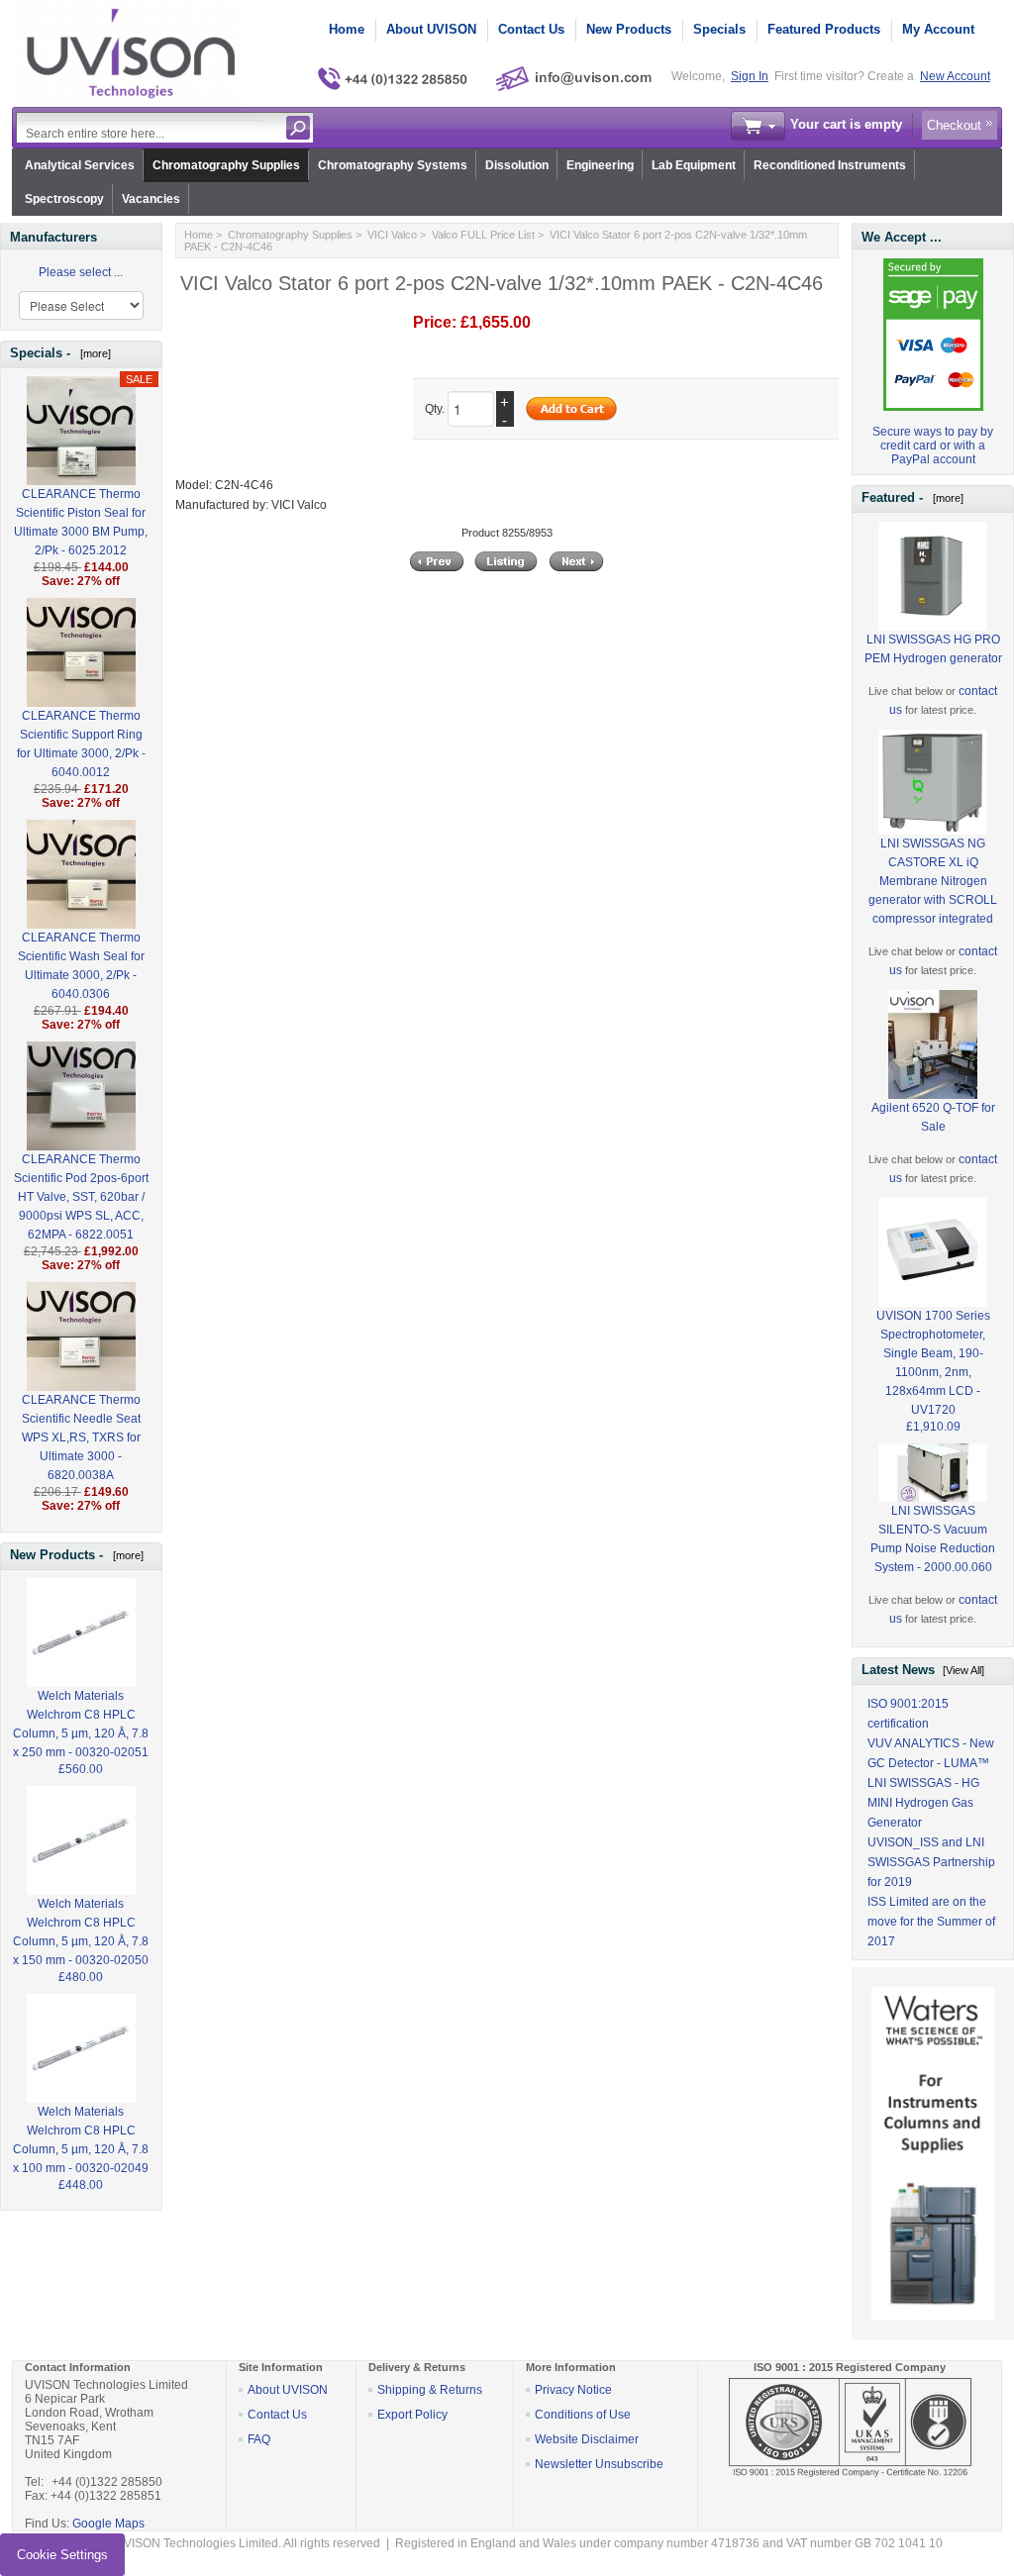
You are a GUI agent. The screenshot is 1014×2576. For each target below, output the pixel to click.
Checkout (954, 125)
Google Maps (108, 2524)
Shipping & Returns (430, 2390)
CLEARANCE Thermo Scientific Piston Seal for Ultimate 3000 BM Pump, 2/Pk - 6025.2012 (81, 522)
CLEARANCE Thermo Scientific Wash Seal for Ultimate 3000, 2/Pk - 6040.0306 (81, 966)
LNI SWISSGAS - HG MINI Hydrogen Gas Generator (923, 1803)
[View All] (963, 1670)
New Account (955, 76)
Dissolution (517, 165)
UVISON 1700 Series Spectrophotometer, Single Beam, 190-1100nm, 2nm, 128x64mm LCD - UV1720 (933, 1363)
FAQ (259, 2439)
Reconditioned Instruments (830, 165)
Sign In (750, 76)
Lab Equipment (694, 165)
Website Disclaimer (587, 2439)
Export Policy (412, 2415)
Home (347, 29)
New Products (629, 29)
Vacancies (151, 199)
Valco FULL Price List (483, 235)
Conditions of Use (583, 2415)
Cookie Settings (62, 2555)
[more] (93, 353)
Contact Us (531, 29)
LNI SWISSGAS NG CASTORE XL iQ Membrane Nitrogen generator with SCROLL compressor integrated (933, 881)
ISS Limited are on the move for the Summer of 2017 (931, 1922)
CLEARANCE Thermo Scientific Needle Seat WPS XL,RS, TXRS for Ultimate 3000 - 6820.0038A (81, 1437)
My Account (938, 29)
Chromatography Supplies (226, 165)
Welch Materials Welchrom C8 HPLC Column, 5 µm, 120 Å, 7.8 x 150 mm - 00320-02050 (81, 1932)
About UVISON (431, 29)
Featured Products (824, 29)
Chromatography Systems (393, 165)
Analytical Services (80, 165)
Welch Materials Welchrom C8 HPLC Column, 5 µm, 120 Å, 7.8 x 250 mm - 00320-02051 (81, 1724)
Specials (719, 29)
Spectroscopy (64, 199)
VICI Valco (392, 235)
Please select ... (81, 272)
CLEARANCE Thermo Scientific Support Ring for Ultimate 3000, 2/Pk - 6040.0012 (81, 744)
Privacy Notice (573, 2390)
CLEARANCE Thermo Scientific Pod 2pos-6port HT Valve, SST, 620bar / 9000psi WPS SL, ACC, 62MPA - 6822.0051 (81, 1197)
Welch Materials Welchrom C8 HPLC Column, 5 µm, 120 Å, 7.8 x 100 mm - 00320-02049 (81, 2140)
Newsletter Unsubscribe (599, 2464)
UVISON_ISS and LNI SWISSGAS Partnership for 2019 (931, 1862)
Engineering (600, 165)
